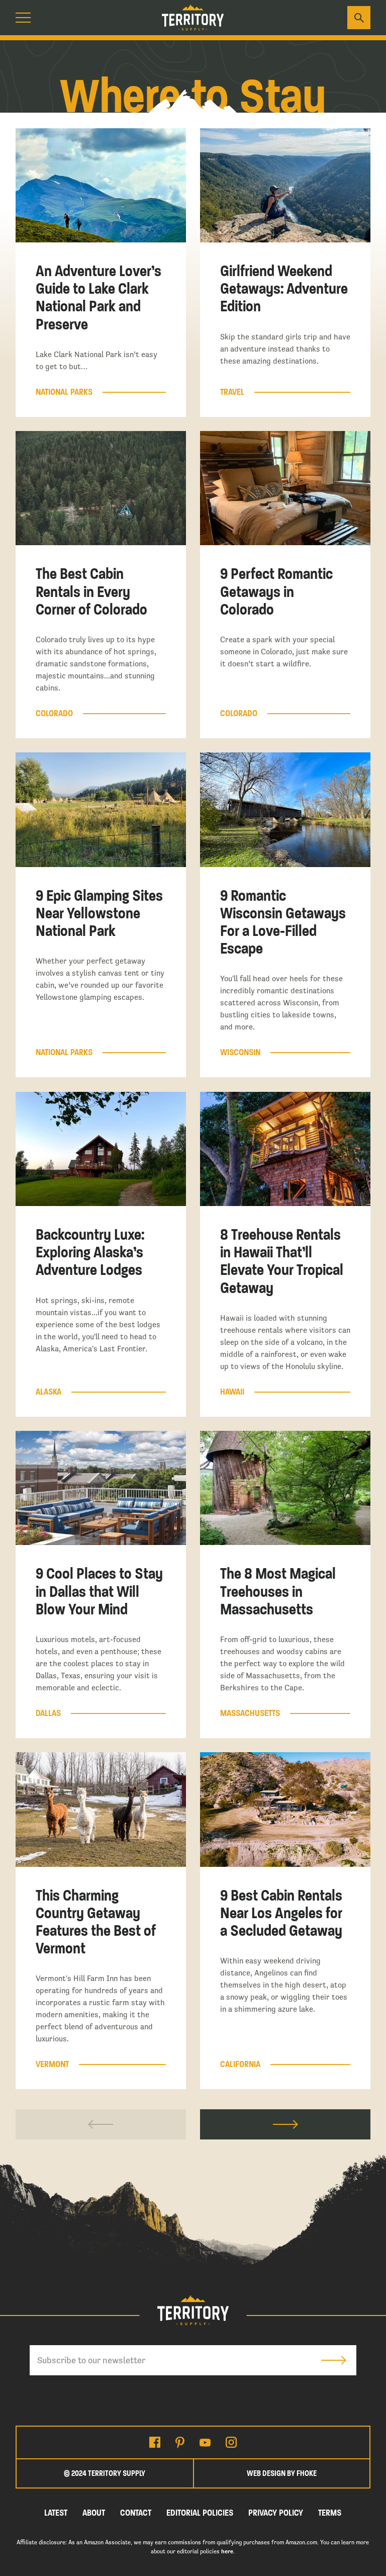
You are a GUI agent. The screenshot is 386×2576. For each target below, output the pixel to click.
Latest (56, 2513)
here (227, 2551)
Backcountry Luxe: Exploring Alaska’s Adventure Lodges (90, 1252)
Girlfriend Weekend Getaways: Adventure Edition (284, 289)
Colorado (54, 714)
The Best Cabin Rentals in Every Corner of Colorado (91, 591)
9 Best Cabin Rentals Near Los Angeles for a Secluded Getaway (281, 1913)
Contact (136, 2513)
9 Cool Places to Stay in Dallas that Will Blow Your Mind (99, 1591)
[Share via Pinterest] (180, 2442)
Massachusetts (250, 1713)
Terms (330, 2513)
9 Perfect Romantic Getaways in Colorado (276, 591)
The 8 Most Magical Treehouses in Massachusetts (278, 1591)
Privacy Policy (276, 2513)
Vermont (52, 2065)
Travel (232, 392)
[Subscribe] (334, 2360)
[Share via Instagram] (231, 2442)
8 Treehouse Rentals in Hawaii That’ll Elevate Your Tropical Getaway (282, 1261)
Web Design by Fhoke (282, 2473)
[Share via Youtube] (205, 2442)
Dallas (48, 1713)
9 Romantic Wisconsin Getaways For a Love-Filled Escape (283, 922)
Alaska (49, 1392)
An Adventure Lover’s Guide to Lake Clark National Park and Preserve (99, 298)
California (240, 2065)
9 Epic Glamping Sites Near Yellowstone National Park (99, 913)
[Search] (359, 18)
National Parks (64, 392)
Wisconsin (240, 1053)
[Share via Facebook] (155, 2442)
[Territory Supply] (193, 18)
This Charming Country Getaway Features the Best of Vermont (96, 1922)
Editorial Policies (200, 2513)
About (94, 2513)
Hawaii (232, 1392)
